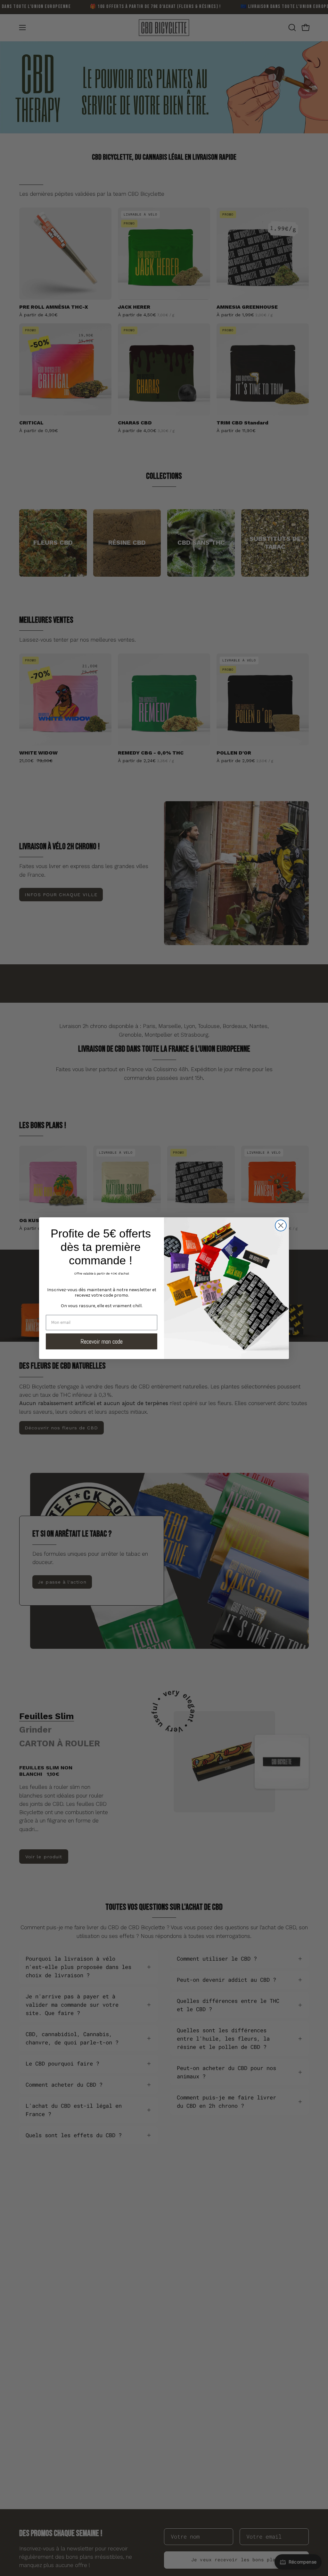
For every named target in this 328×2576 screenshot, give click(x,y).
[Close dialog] (281, 1225)
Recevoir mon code (102, 1341)
